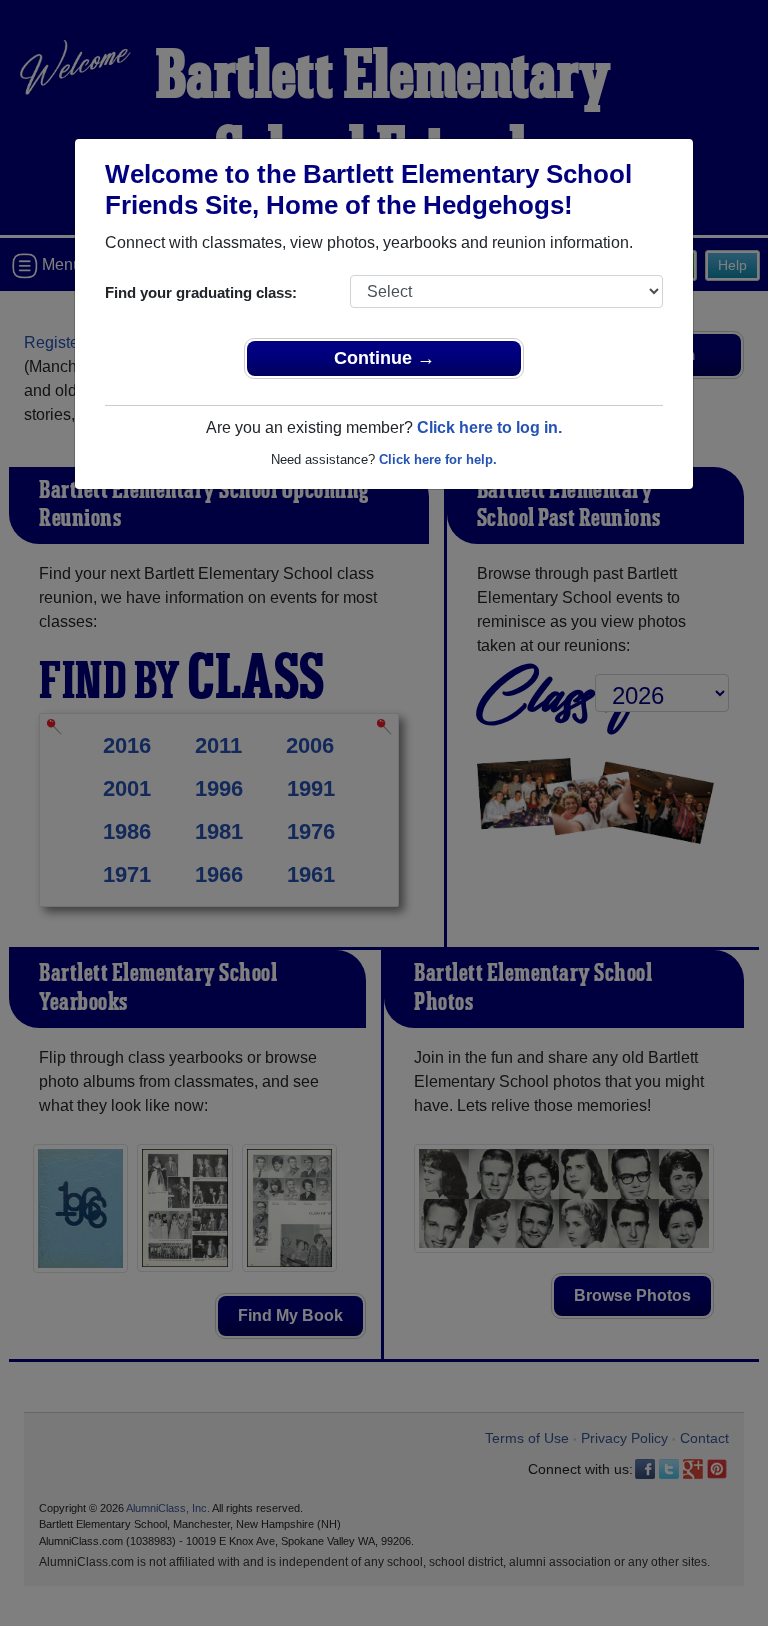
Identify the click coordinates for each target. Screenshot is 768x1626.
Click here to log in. (489, 427)
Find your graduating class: (201, 292)
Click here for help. (438, 459)
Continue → (384, 358)
